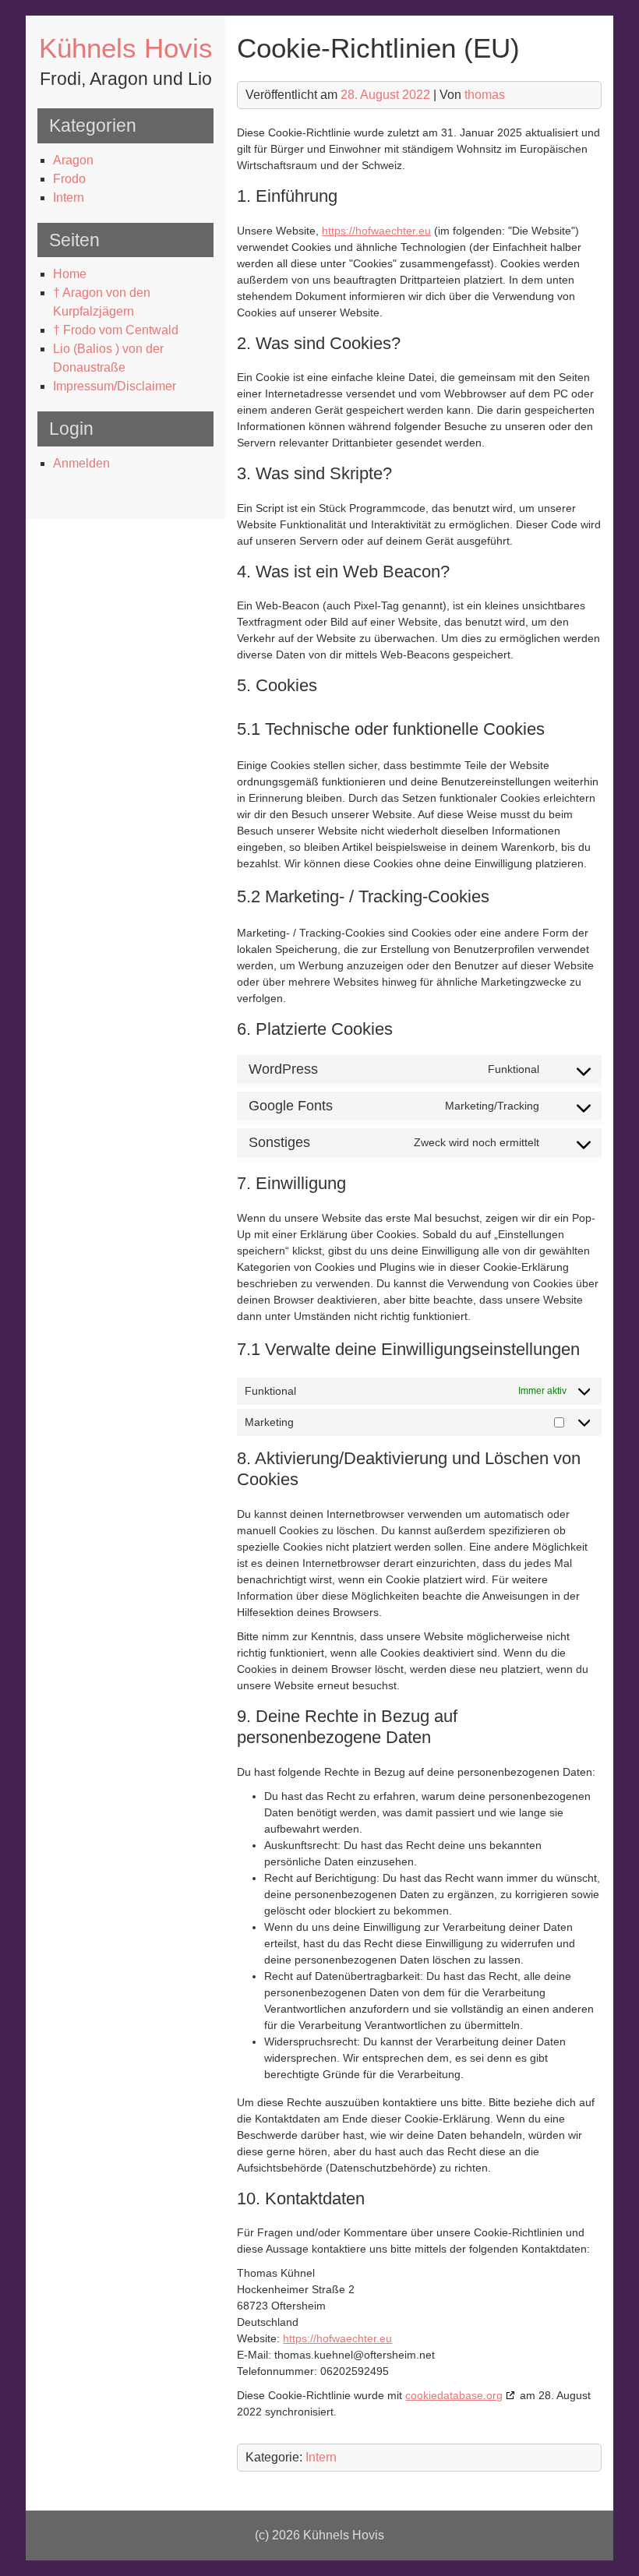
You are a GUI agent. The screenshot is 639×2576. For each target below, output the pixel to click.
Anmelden (81, 463)
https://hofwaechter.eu (376, 231)
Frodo (69, 179)
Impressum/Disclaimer (115, 386)
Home (70, 274)
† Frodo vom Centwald (116, 330)
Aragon (73, 160)
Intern (69, 198)
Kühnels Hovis (126, 48)
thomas (485, 95)
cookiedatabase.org (454, 2395)
